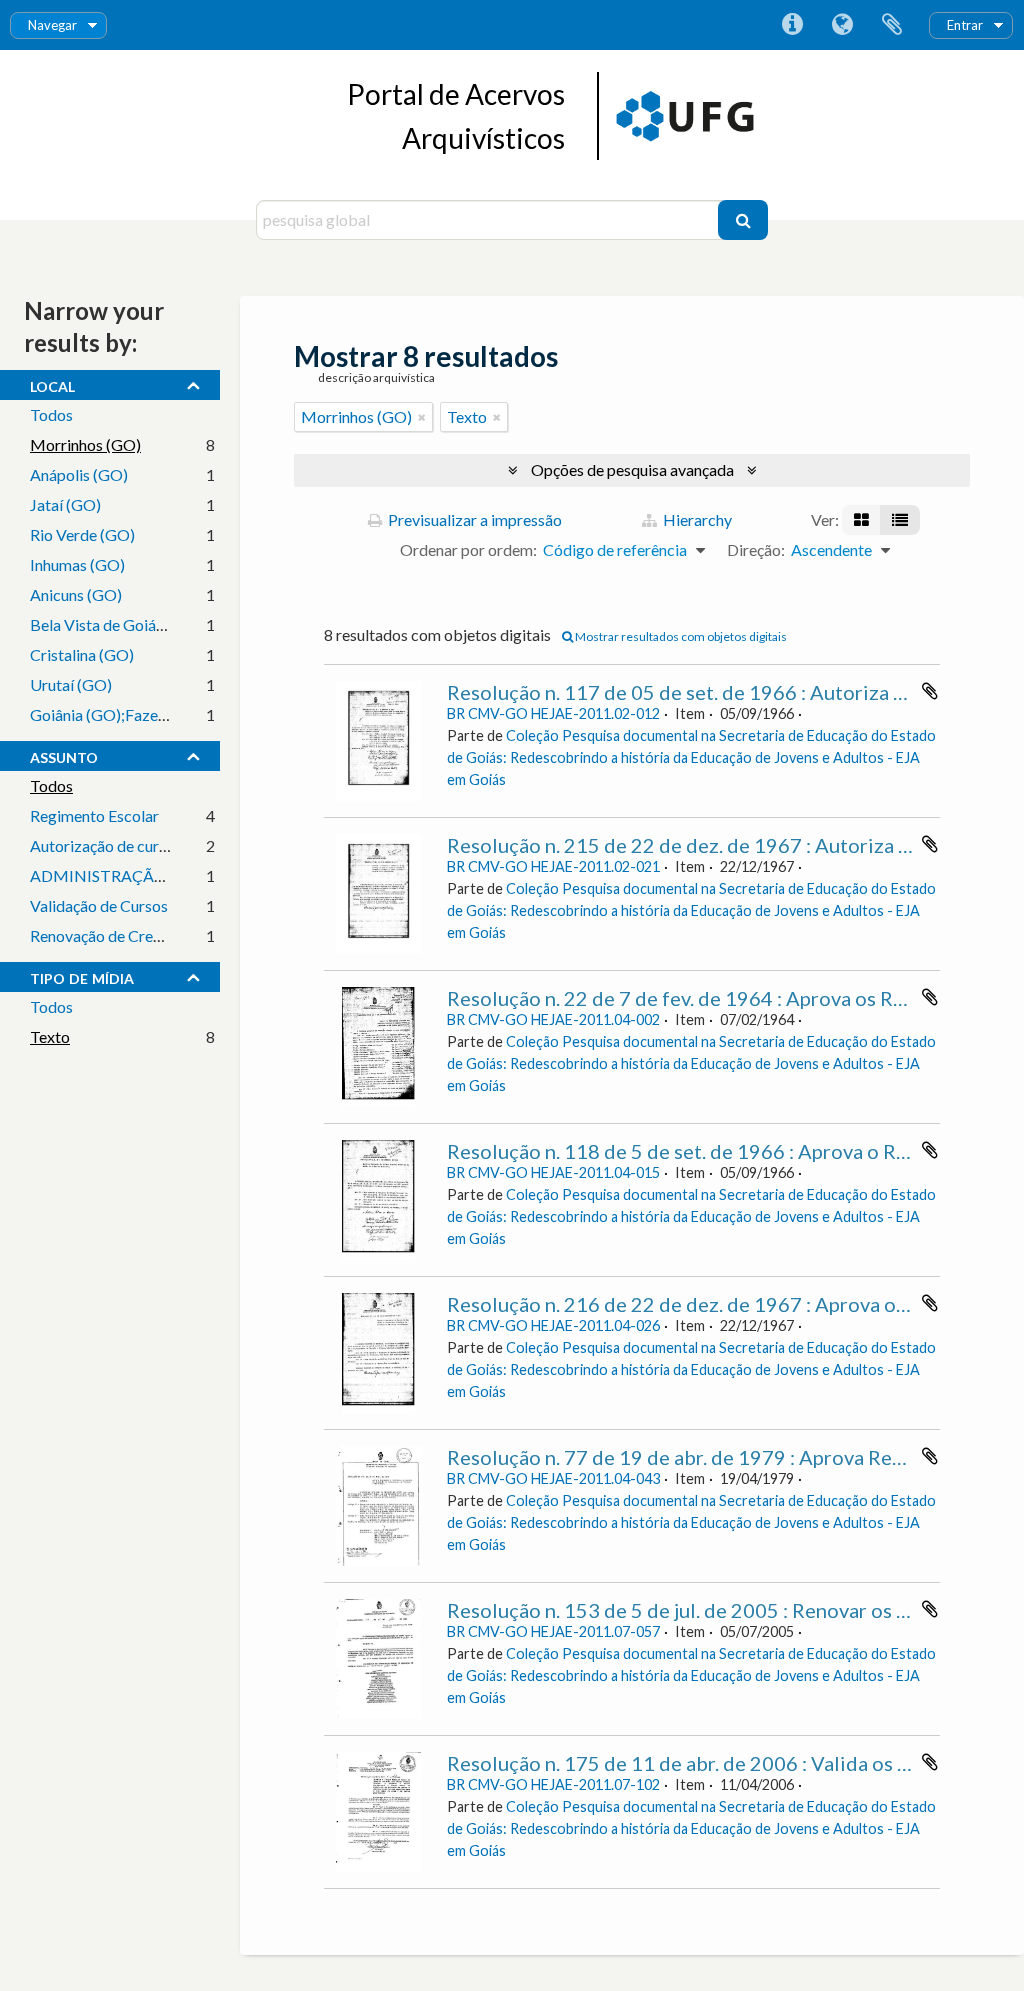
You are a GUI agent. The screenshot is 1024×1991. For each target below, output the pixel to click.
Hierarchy (696, 519)
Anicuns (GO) (76, 594)
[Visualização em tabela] (900, 520)
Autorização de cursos (106, 845)
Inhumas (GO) (77, 564)
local (52, 384)
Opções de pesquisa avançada (632, 469)
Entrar (965, 25)
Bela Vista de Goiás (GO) (115, 624)
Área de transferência (892, 25)
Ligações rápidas (792, 25)
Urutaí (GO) (71, 684)
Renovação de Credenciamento (136, 935)
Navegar (52, 25)
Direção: (756, 549)
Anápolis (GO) (79, 474)
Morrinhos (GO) (85, 444)
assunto (64, 755)
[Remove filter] (422, 417)
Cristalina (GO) (82, 654)
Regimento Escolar (94, 815)
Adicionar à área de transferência (930, 691)
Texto (50, 1036)
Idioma (842, 25)
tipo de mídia (82, 976)
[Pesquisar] (743, 220)
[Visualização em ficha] (861, 520)
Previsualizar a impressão (473, 519)
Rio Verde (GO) (82, 534)
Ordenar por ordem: (468, 549)
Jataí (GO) (65, 504)
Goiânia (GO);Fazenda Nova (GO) (146, 714)
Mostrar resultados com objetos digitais (680, 636)
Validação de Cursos (99, 905)
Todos (51, 414)
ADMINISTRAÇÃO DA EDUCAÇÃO (158, 875)
